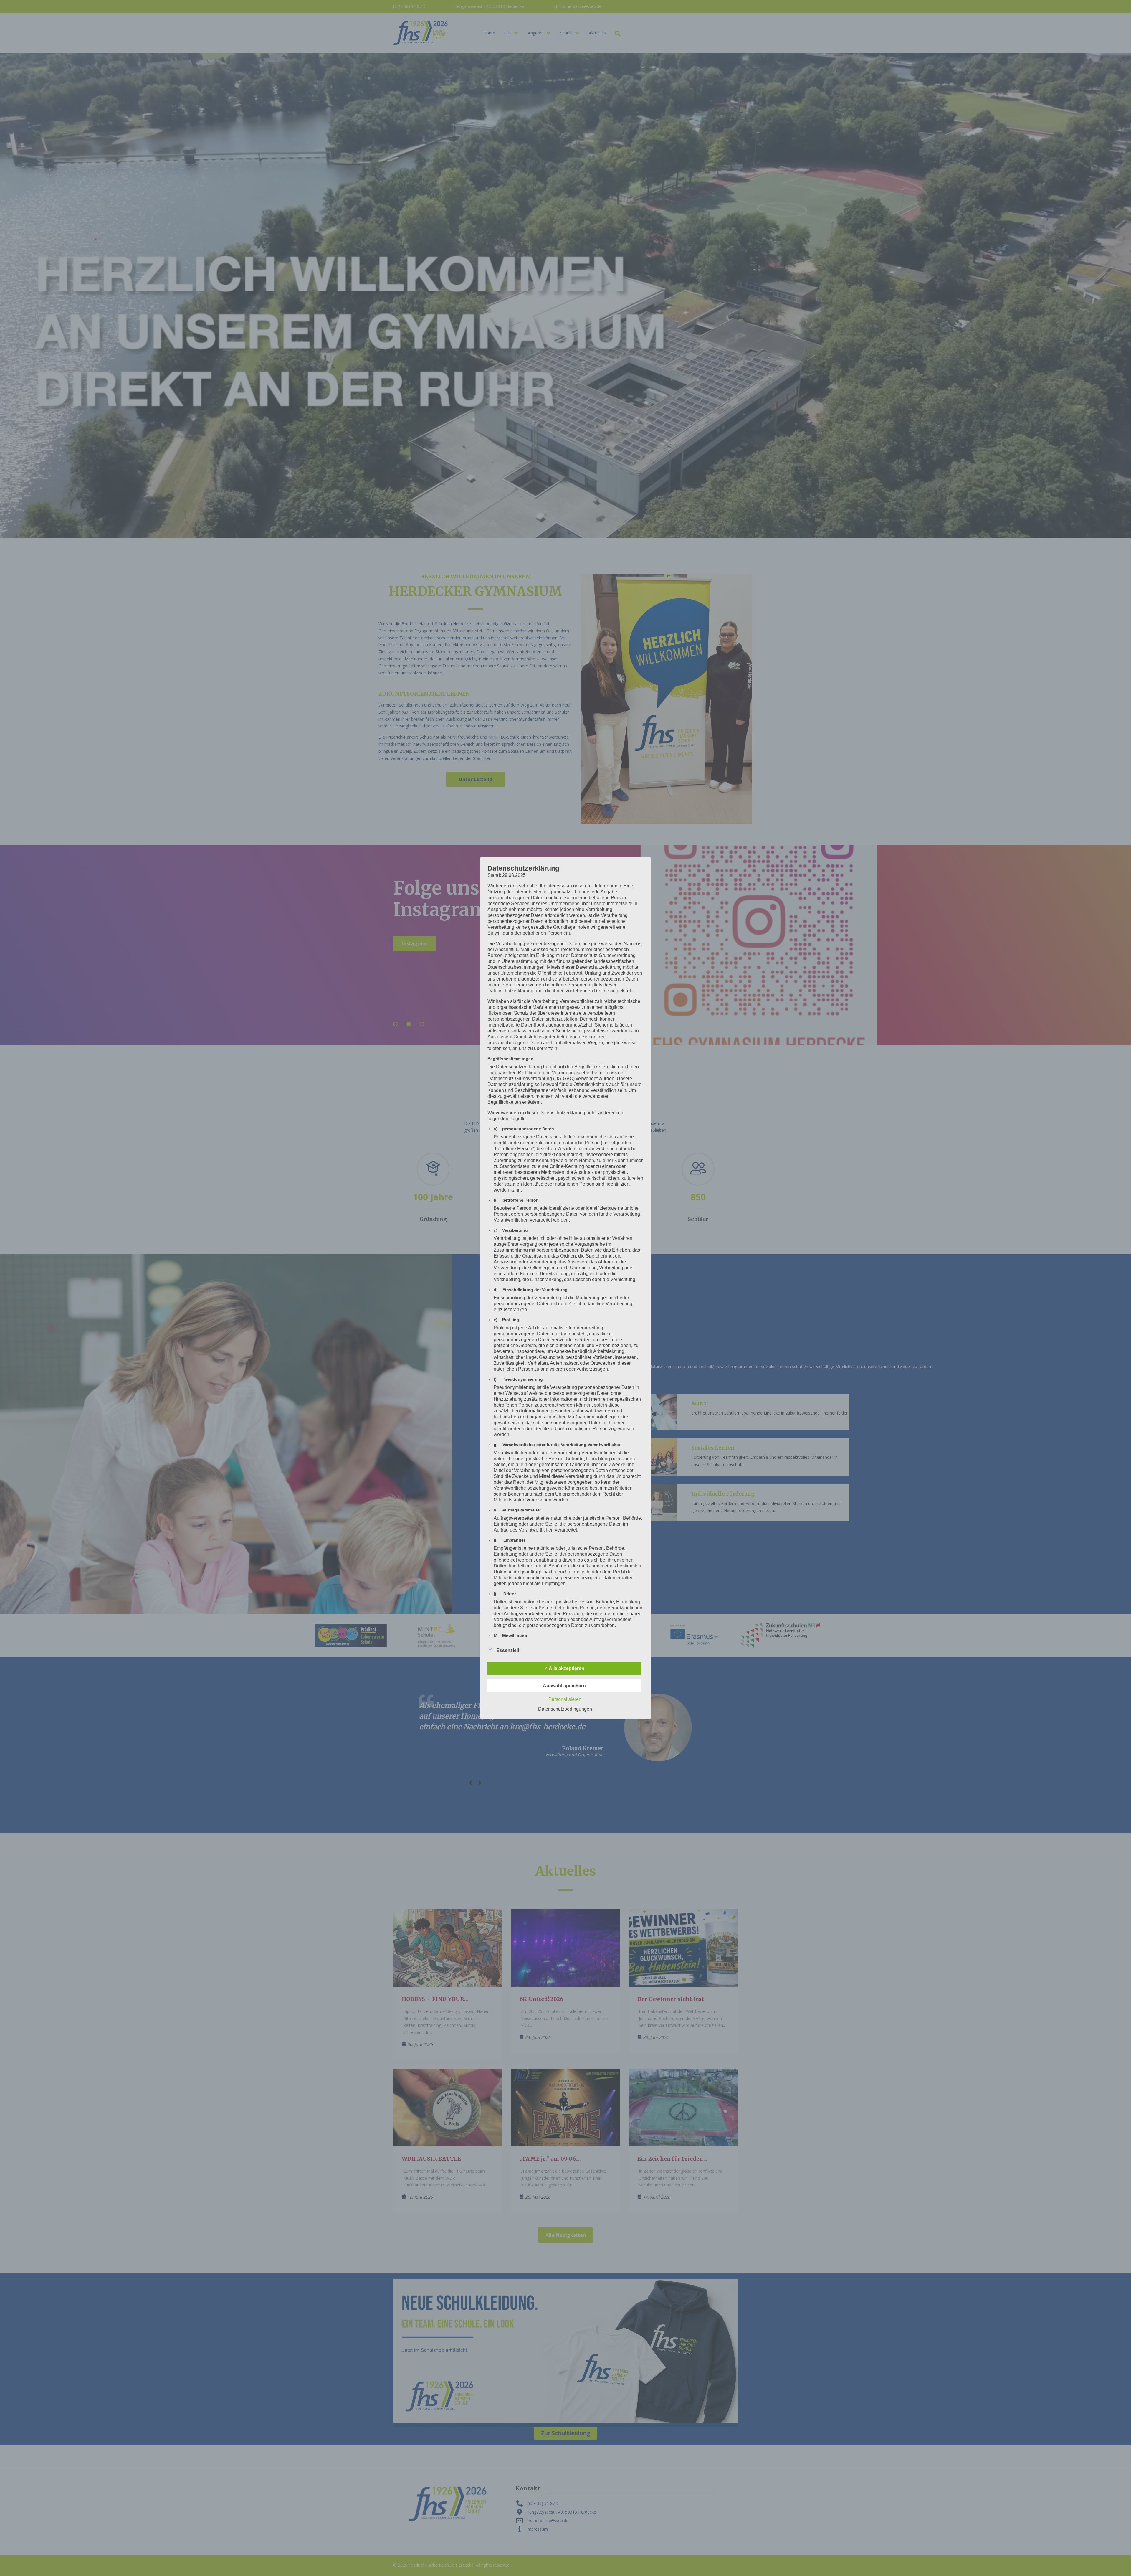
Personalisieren (565, 1699)
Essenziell (508, 1650)
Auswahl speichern (564, 1686)
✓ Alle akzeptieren (564, 1668)
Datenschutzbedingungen (565, 1709)
